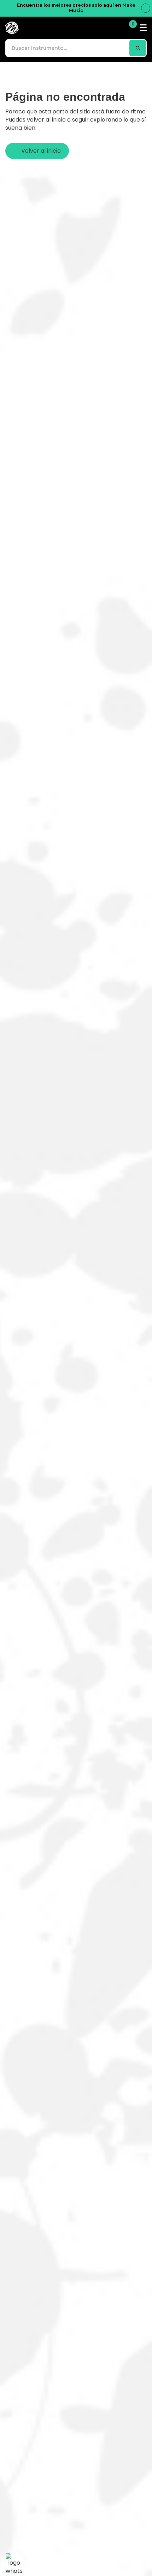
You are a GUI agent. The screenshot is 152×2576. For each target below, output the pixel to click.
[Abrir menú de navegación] (143, 28)
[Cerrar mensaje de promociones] (146, 8)
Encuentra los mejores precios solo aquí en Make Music (76, 8)
